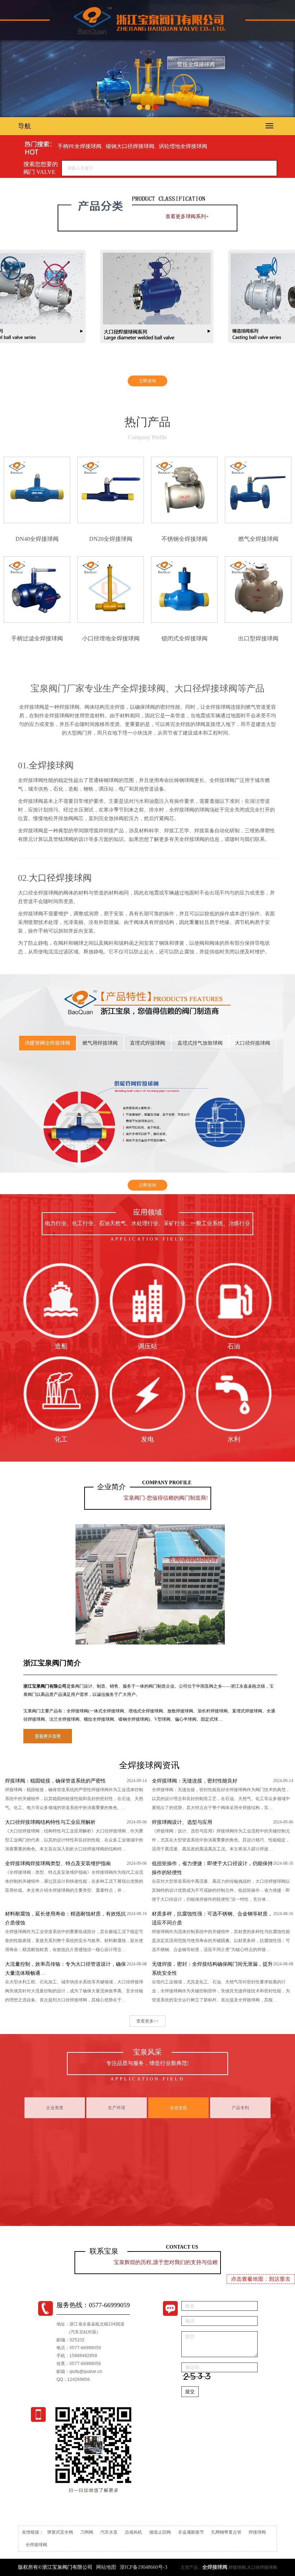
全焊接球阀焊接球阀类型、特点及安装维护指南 (58, 1864)
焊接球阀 (257, 2532)
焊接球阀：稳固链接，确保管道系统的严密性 (55, 1781)
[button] (139, 107)
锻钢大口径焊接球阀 (130, 146)
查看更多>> (147, 2021)
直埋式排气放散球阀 (200, 1043)
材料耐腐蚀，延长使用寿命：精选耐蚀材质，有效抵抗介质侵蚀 (65, 1918)
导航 (24, 126)
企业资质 (55, 2108)
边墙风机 (133, 2532)
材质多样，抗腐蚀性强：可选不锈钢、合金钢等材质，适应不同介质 (212, 1918)
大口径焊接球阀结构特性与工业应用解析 (50, 1822)
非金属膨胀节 (191, 2532)
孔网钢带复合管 (226, 2532)
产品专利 (240, 2108)
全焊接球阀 (51, 765)
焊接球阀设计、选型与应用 (182, 1822)
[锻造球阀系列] (224, 296)
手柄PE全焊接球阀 (80, 146)
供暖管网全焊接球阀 (47, 1043)
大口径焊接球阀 (60, 878)
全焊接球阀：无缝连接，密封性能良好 (195, 1781)
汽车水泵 (109, 2532)
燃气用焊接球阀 (100, 1043)
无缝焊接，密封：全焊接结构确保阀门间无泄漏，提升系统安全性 (212, 1969)
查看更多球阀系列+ (187, 217)
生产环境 (117, 2108)
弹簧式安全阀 (60, 2532)
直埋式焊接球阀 (147, 1043)
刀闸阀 (87, 2532)
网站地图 (106, 2567)
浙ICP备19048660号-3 (144, 2567)
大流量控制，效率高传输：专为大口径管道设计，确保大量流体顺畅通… (65, 1969)
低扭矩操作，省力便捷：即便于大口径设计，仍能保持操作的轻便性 (212, 1868)
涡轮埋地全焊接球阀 (183, 146)
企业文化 (178, 2108)
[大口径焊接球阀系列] (97, 296)
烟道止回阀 (160, 2532)
